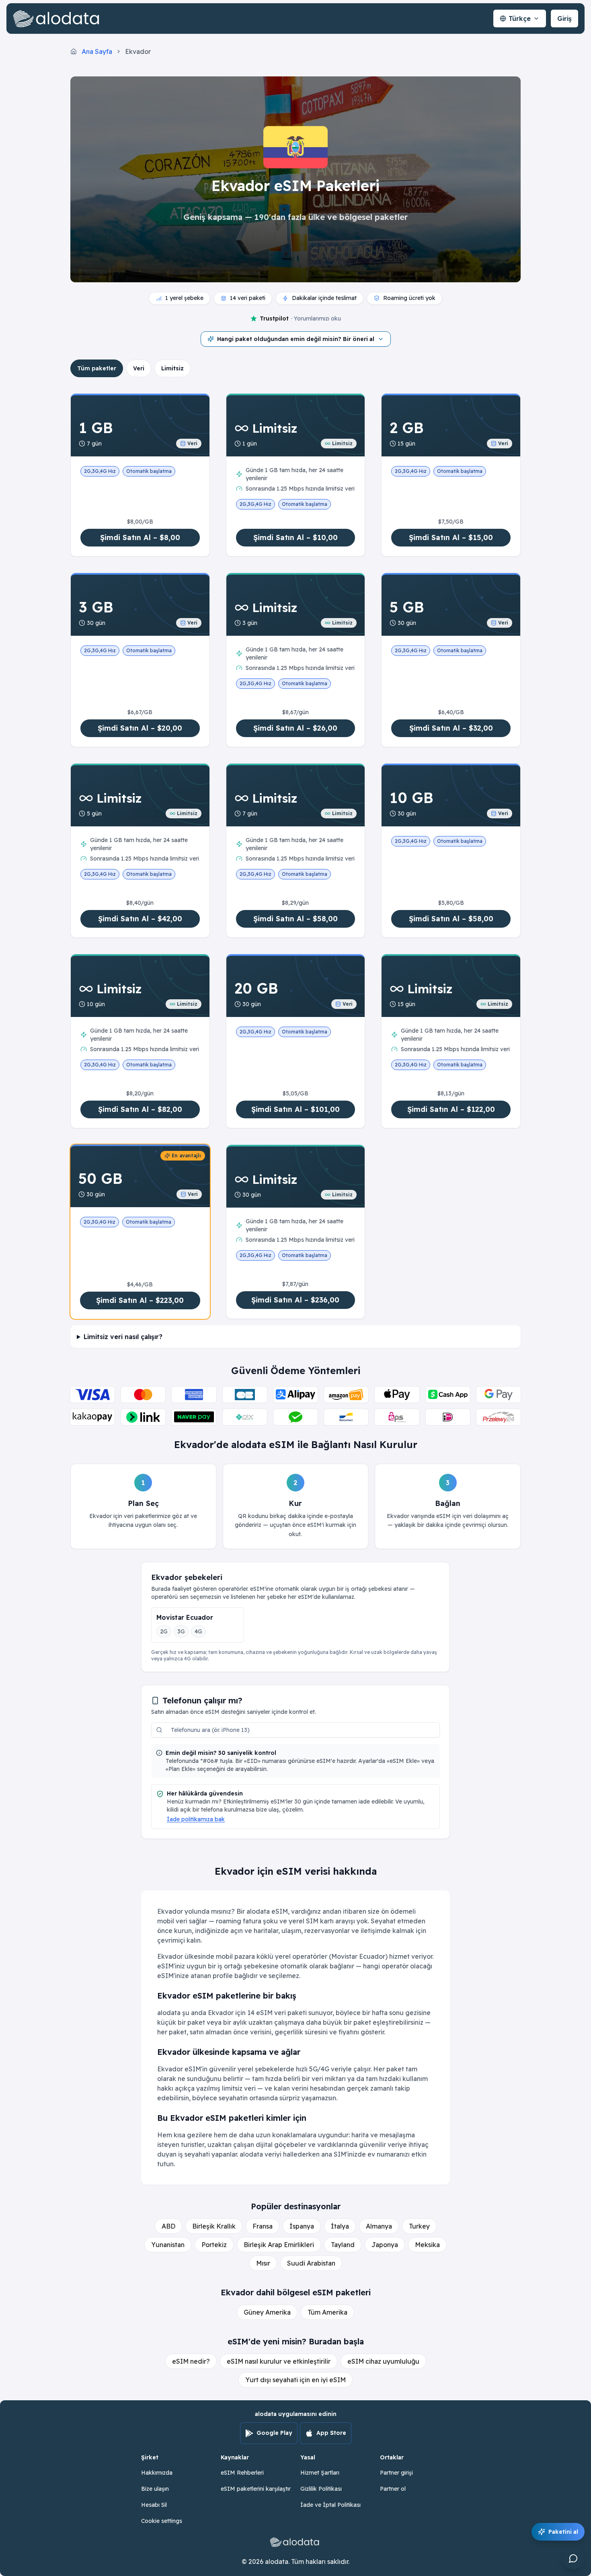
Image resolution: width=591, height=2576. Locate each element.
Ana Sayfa (97, 51)
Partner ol (393, 2489)
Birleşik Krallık (214, 2226)
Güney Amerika (267, 2312)
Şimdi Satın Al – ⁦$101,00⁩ (295, 1109)
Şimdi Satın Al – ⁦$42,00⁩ (140, 919)
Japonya (385, 2245)
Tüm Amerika (327, 2312)
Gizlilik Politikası (321, 2489)
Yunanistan (168, 2245)
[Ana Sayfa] (58, 18)
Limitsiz (172, 368)
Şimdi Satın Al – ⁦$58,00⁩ (295, 919)
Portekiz (214, 2245)
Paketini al (563, 2532)
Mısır (263, 2263)
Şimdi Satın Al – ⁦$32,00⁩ (451, 728)
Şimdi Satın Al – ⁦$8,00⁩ (140, 537)
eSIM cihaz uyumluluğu (383, 2361)
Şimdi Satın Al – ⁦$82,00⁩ (140, 1109)
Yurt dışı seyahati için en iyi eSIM (295, 2380)
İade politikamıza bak (196, 1819)
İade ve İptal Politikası (330, 2505)
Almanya (379, 2226)
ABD (168, 2226)
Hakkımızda (157, 2473)
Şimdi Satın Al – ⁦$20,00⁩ (140, 728)
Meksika (427, 2245)
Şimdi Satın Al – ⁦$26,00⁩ (295, 728)
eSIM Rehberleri (242, 2473)
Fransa (263, 2226)
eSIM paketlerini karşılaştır (256, 2489)
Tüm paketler (97, 368)
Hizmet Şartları (320, 2473)
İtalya (340, 2226)
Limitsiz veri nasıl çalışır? (123, 1337)
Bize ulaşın (155, 2489)
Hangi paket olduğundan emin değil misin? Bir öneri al (296, 339)
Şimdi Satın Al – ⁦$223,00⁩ (140, 1300)
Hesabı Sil (154, 2505)
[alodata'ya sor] (573, 2558)
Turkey (419, 2226)
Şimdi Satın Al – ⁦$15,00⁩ (451, 537)
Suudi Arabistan (311, 2263)
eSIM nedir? (191, 2361)
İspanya (302, 2226)
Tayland (343, 2245)
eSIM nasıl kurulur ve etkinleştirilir (279, 2361)
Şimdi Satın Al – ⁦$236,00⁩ (295, 1300)
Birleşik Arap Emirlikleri (279, 2245)
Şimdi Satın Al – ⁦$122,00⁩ (451, 1109)
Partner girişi (396, 2473)
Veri (139, 368)
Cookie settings (162, 2521)
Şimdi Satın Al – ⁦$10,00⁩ (295, 537)
